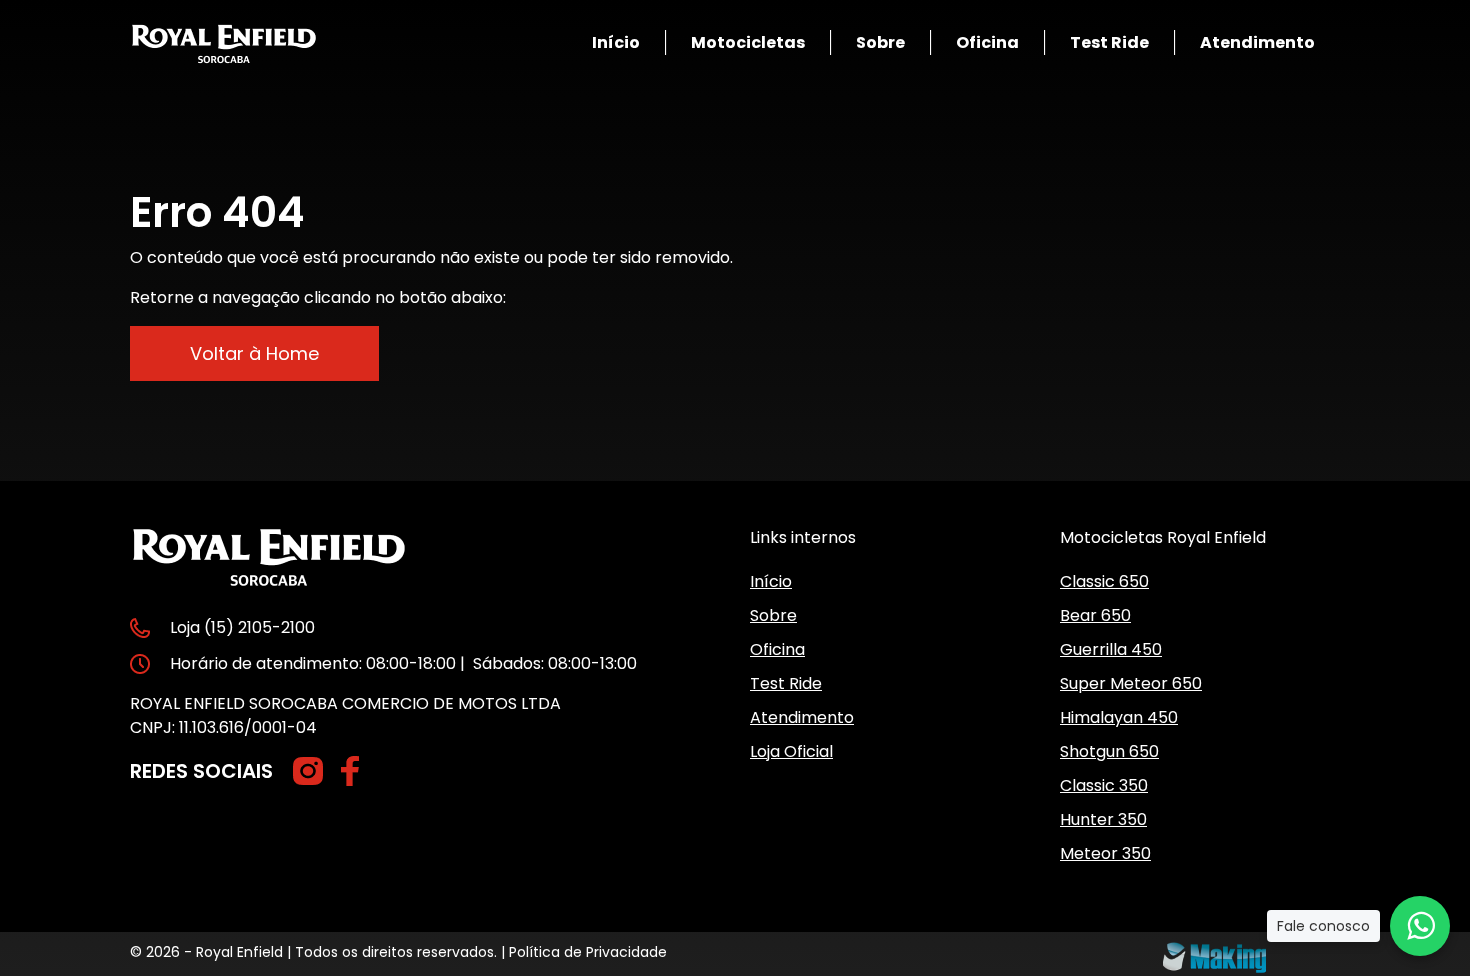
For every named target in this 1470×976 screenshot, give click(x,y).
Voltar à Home (254, 353)
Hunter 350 (1103, 819)
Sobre (880, 42)
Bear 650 (1095, 615)
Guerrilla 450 (1111, 649)
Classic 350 (1104, 785)
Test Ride (1109, 42)
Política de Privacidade (588, 952)
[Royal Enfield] (224, 42)
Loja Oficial (791, 751)
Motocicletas (748, 42)
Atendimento (1257, 42)
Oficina (987, 42)
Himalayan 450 (1119, 717)
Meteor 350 (1105, 853)
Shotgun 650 (1109, 751)
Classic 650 (1104, 581)
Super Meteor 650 (1131, 683)
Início (616, 42)
